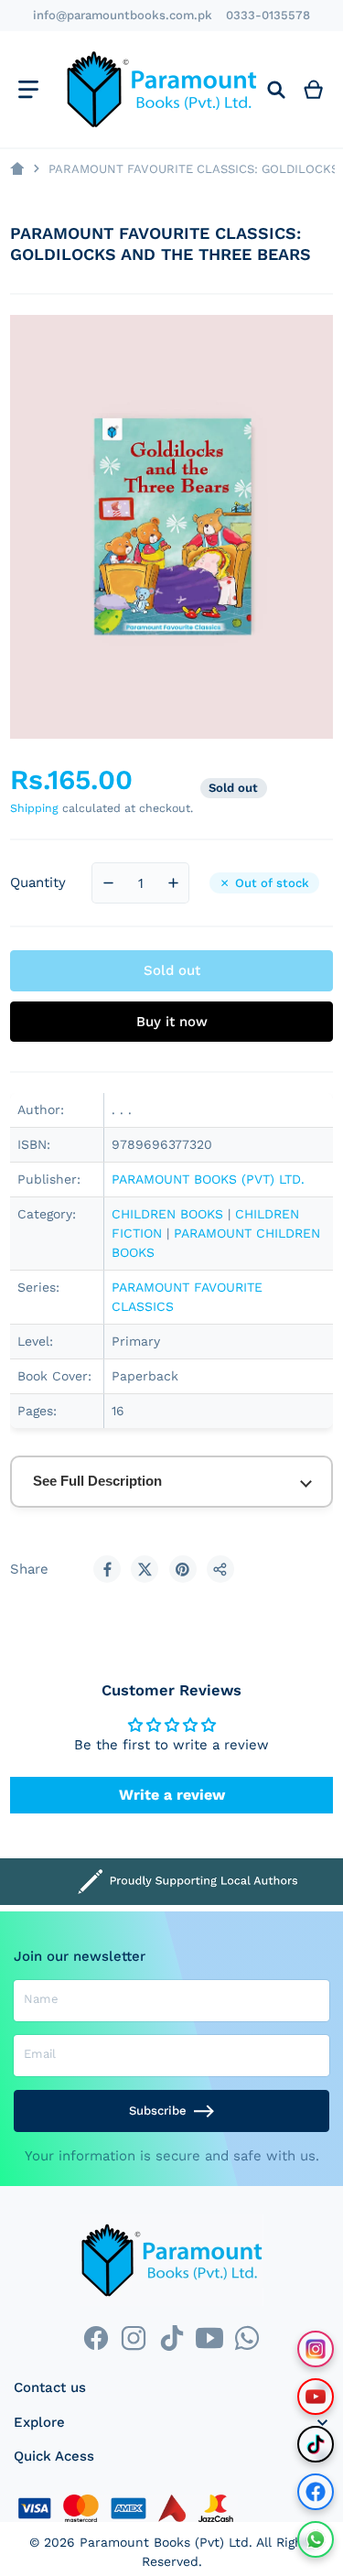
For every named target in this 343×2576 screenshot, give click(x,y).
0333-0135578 (268, 15)
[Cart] (314, 89)
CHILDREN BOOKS (167, 1214)
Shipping (34, 808)
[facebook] (96, 2338)
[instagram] (134, 2338)
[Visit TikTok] (316, 2444)
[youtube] (209, 2338)
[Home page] (17, 169)
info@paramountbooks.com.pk (123, 15)
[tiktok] (171, 2338)
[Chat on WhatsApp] (316, 2539)
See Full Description (97, 1481)
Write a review (172, 1795)
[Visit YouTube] (316, 2397)
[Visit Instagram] (316, 2349)
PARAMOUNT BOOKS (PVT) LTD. (208, 1179)
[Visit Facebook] (316, 2492)
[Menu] (28, 89)
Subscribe (158, 2111)
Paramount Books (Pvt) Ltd (164, 2542)
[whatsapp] (247, 2338)
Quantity (38, 882)
